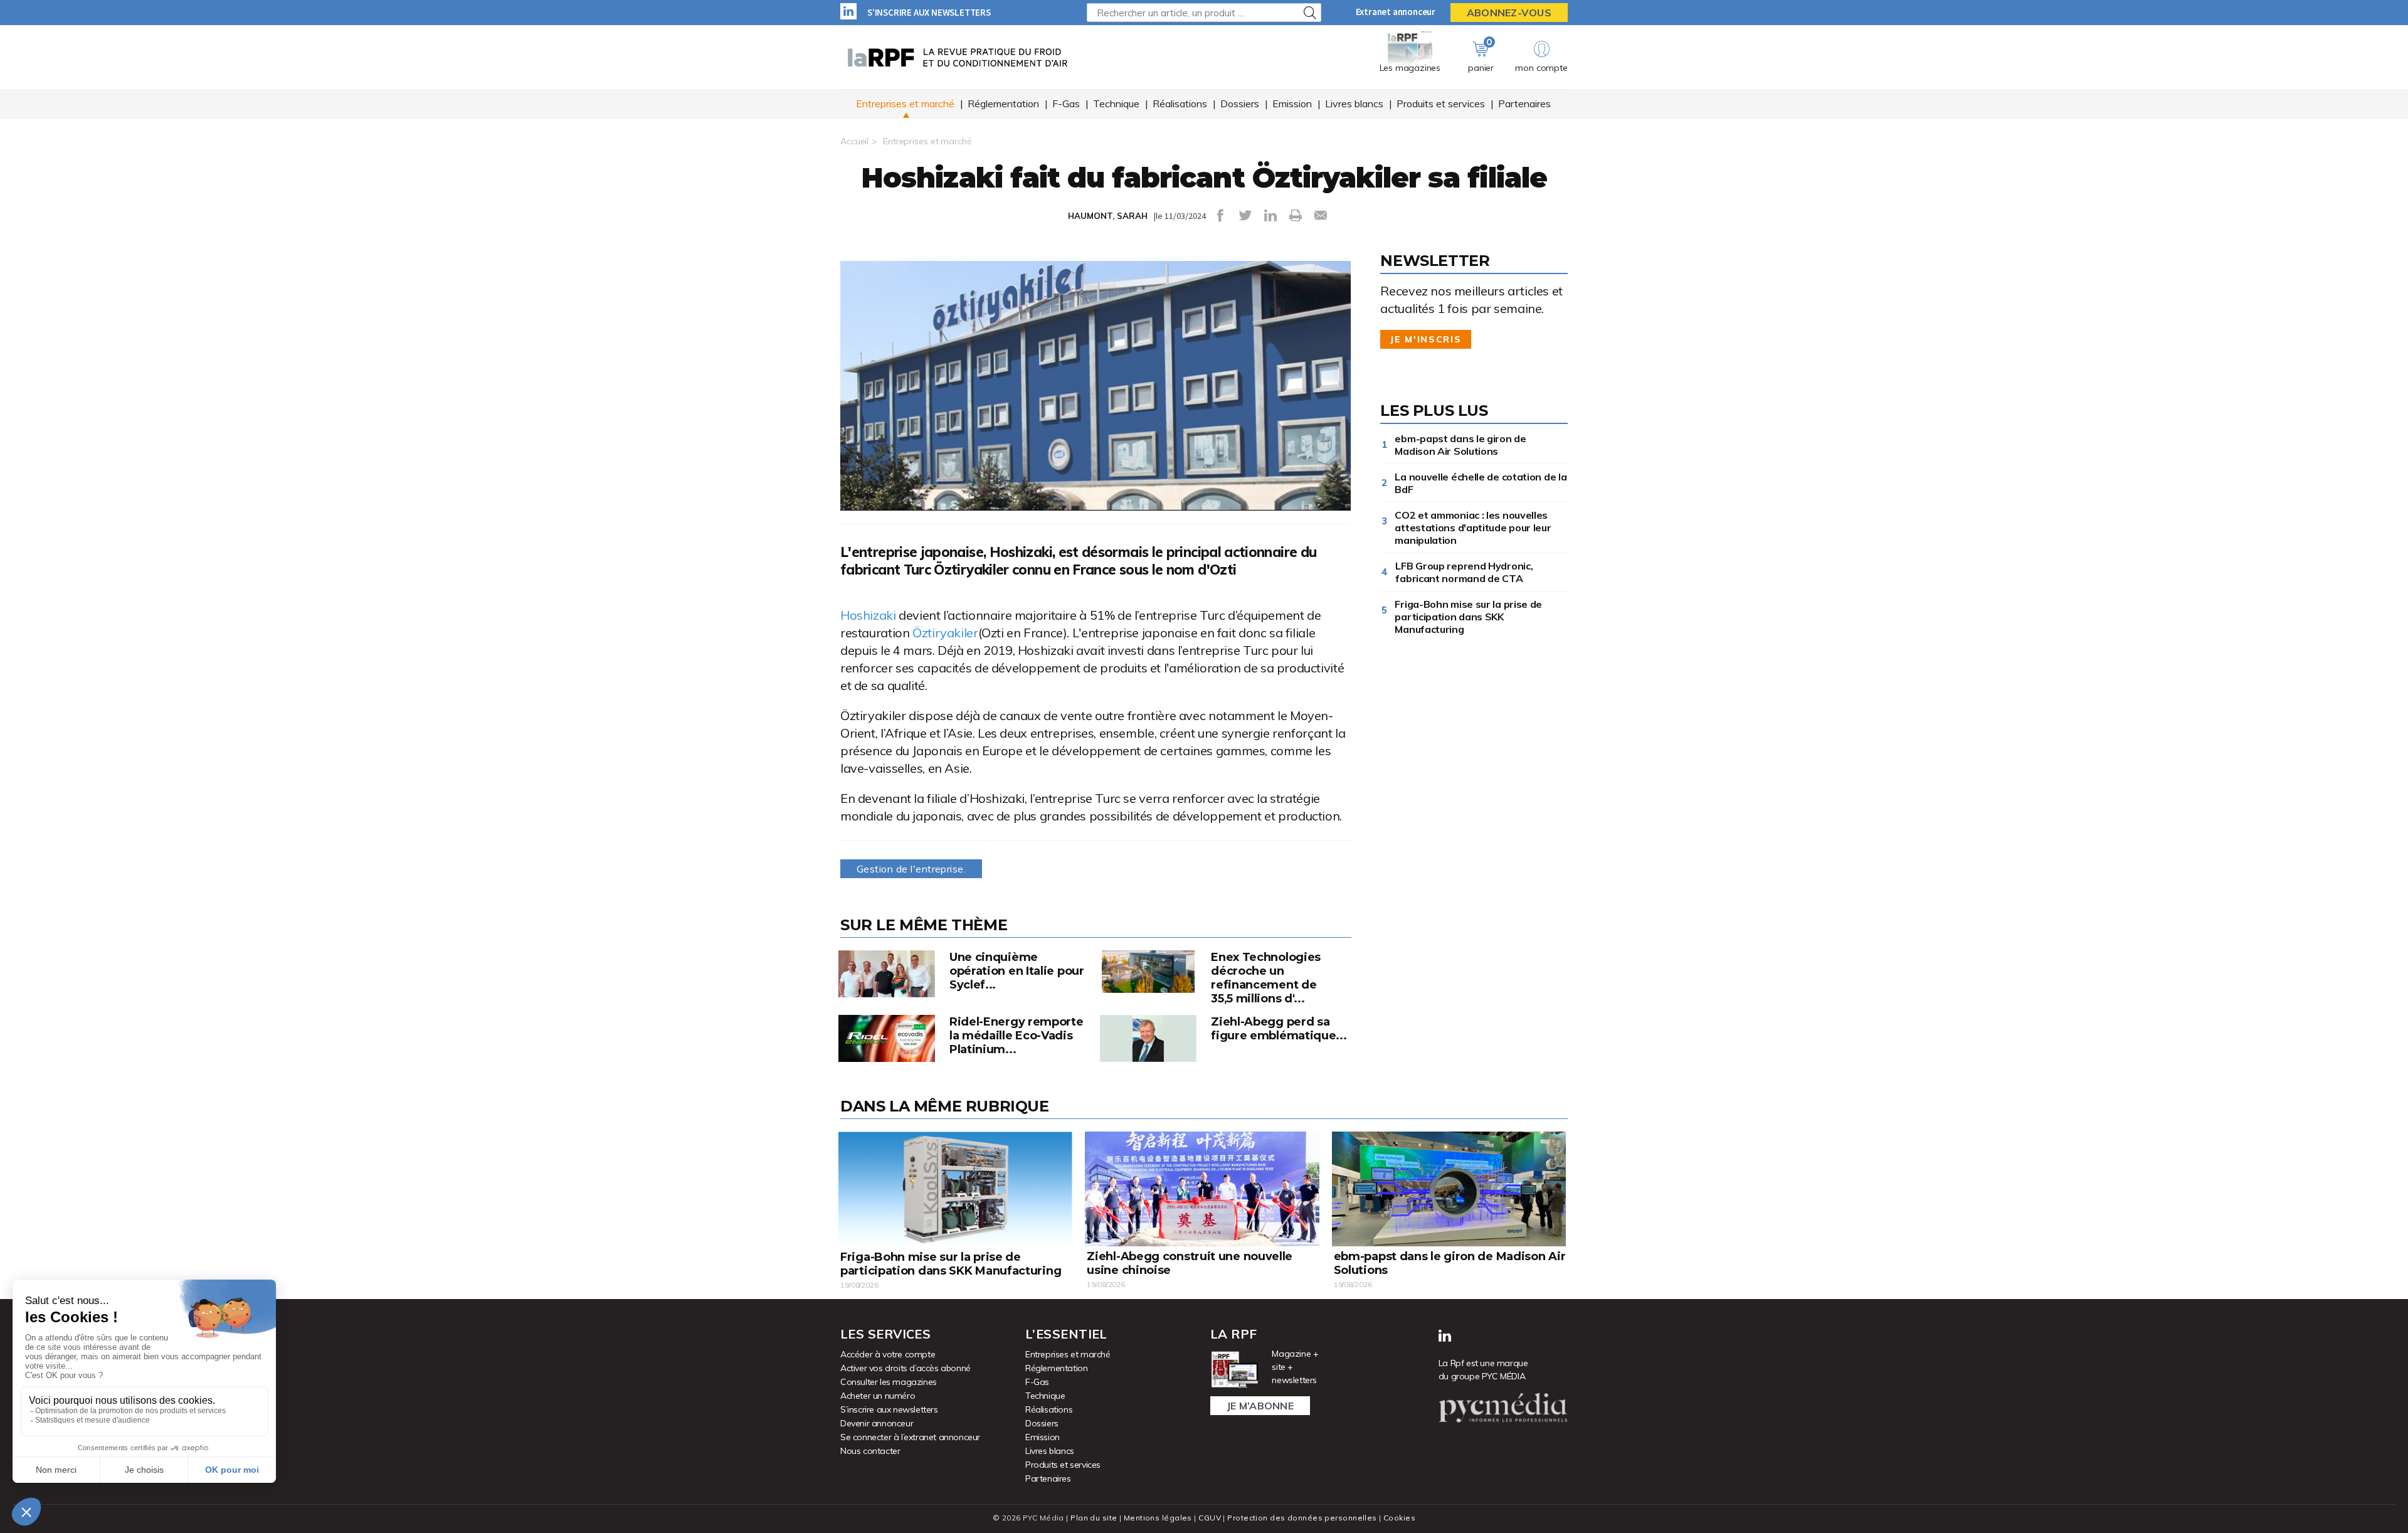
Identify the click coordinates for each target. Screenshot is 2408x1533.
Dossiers (1240, 103)
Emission (1292, 103)
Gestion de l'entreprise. (911, 869)
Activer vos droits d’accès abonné (906, 1368)
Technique (1116, 103)
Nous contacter (870, 1451)
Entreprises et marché (905, 103)
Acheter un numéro (878, 1396)
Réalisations (1180, 103)
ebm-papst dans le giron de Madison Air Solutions (1460, 445)
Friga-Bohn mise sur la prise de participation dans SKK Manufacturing (1468, 617)
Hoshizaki (868, 615)
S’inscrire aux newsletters (929, 12)
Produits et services (1441, 103)
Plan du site (1094, 1518)
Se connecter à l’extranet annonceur (910, 1437)
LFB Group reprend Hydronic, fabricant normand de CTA (1464, 572)
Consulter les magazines (889, 1382)
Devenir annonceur (877, 1423)
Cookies (1399, 1518)
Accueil (854, 141)
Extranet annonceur (1396, 12)
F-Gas (1066, 103)
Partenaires (1524, 103)
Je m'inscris (1426, 339)
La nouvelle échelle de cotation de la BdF (1481, 483)
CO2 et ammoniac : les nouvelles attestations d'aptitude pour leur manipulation (1473, 528)
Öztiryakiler (945, 633)
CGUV (1210, 1518)
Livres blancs (1354, 103)
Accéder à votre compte (888, 1354)
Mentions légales (1158, 1518)
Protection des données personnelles (1302, 1518)
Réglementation (1003, 103)
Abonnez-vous (1509, 13)
